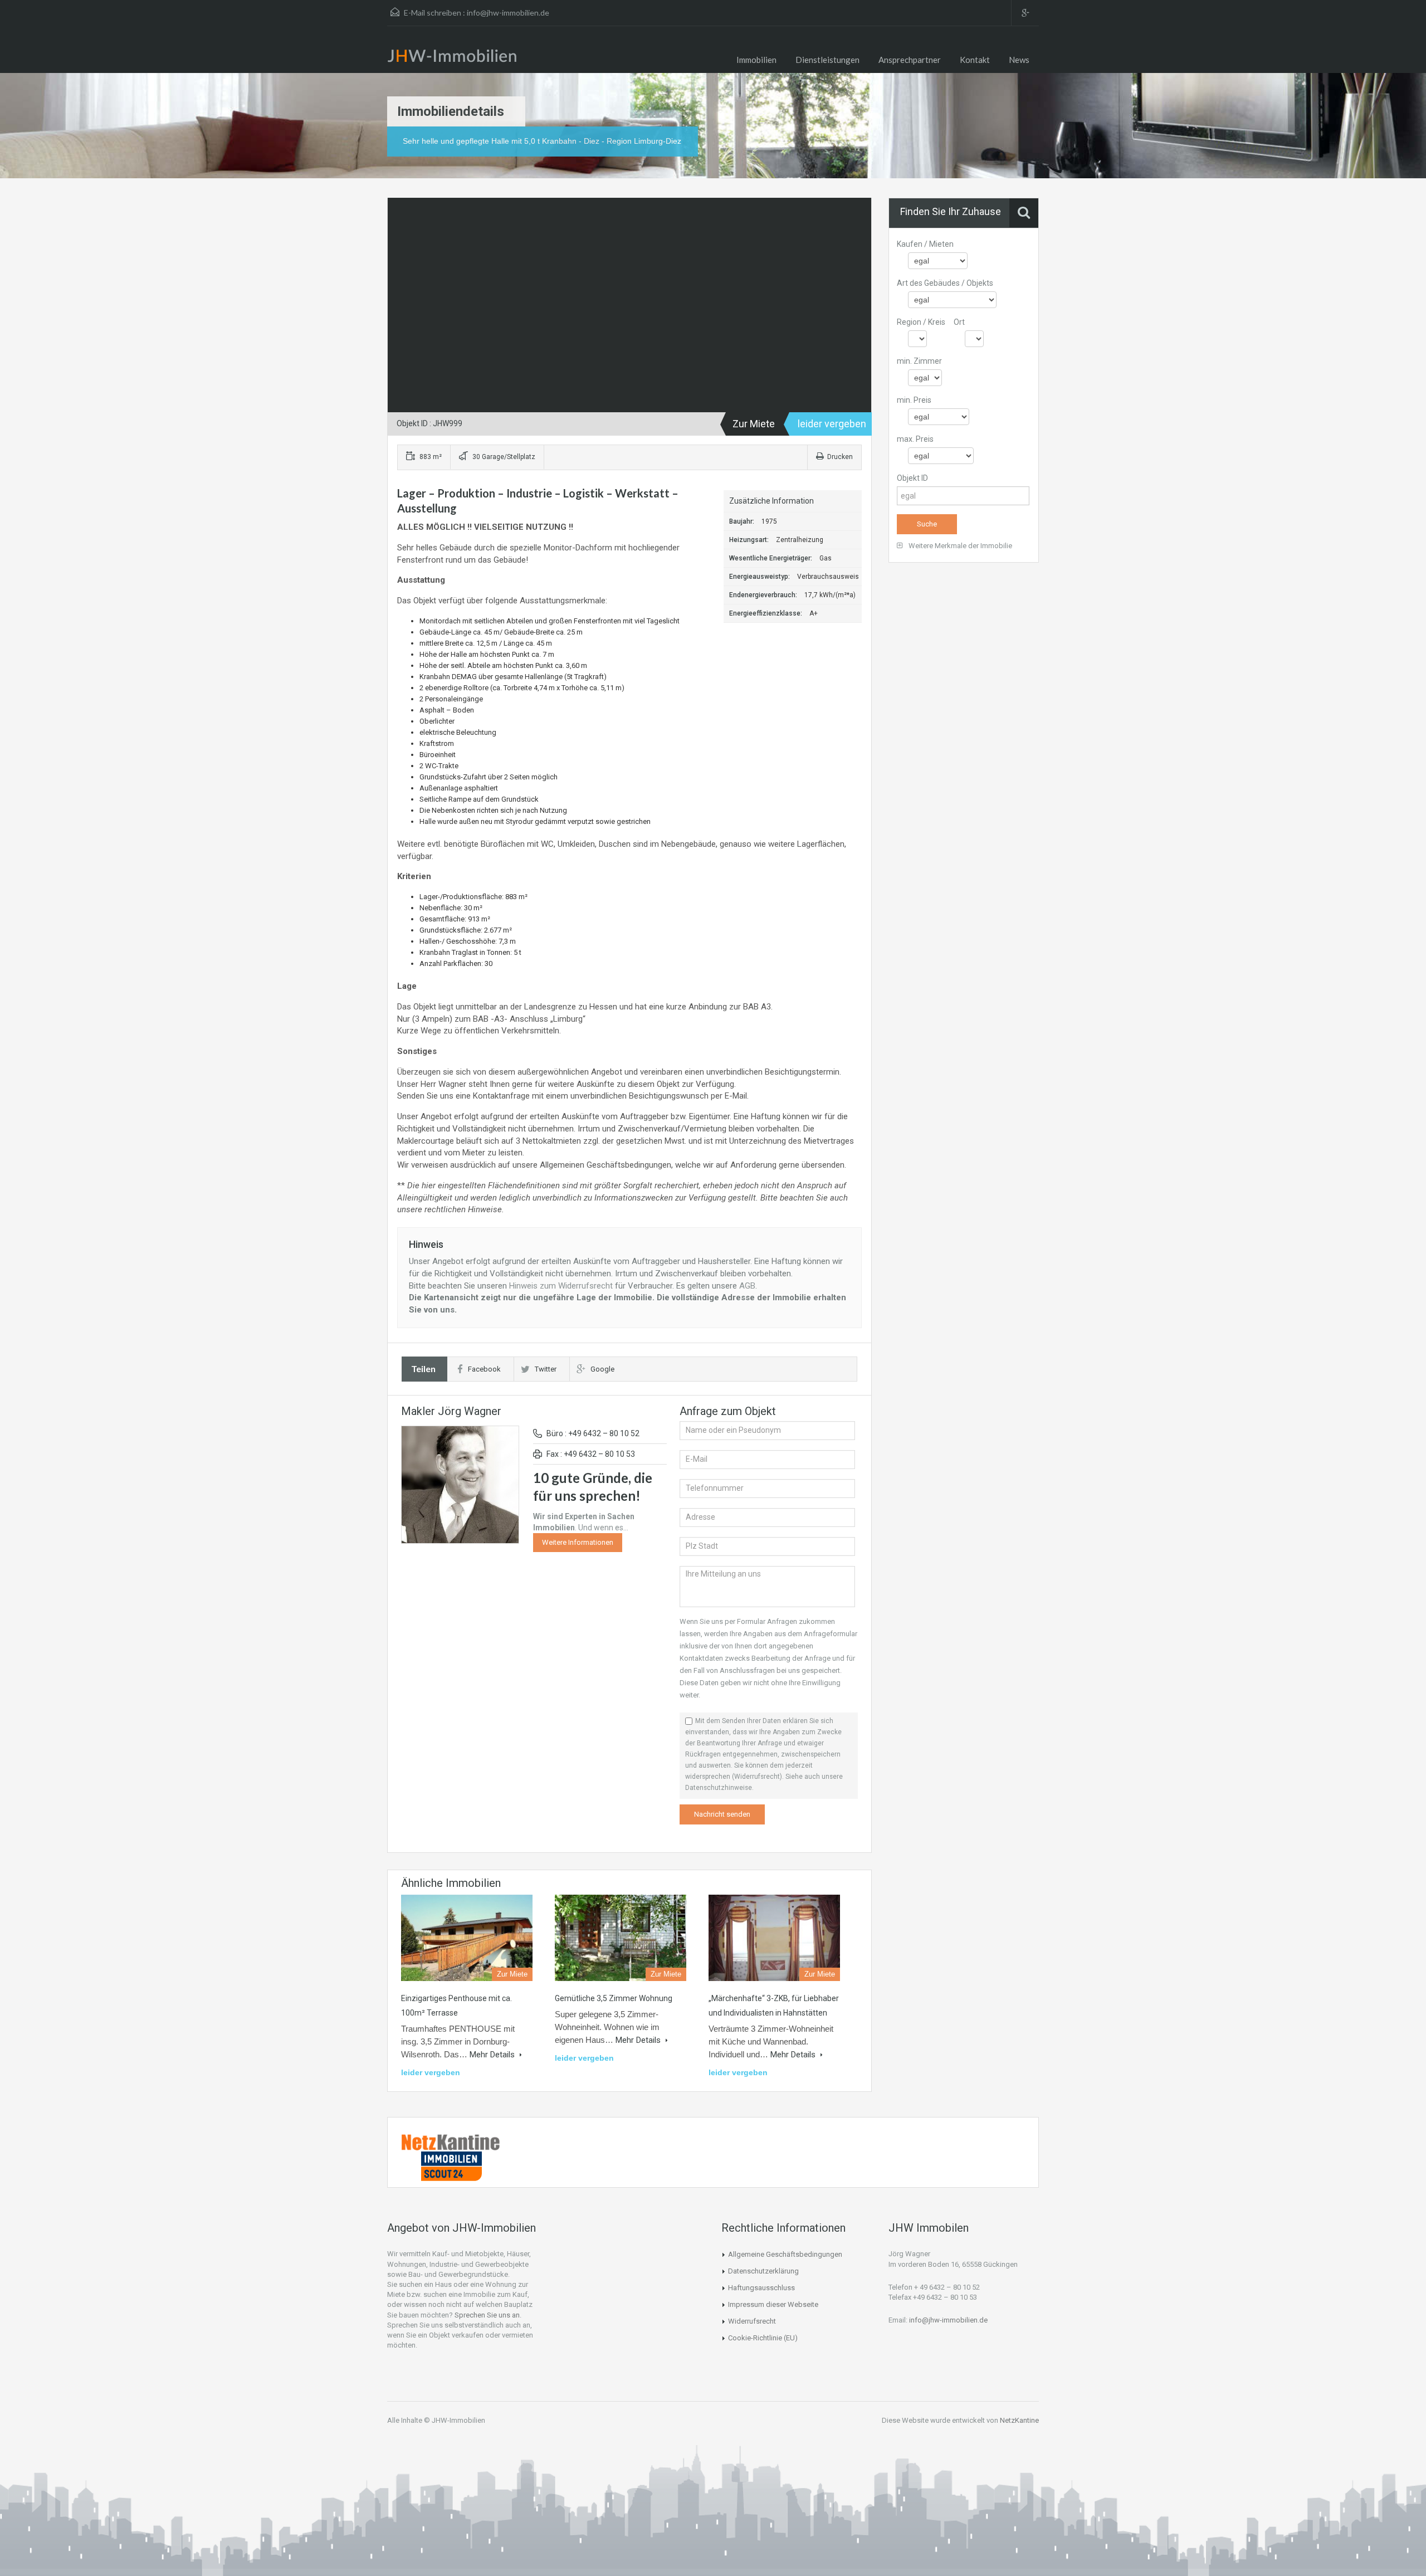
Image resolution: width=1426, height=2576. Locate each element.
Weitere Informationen (578, 1542)
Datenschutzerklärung (763, 2271)
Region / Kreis (921, 322)
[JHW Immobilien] (455, 58)
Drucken (840, 457)
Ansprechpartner (910, 60)
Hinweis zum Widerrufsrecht (561, 1286)
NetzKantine (1019, 2420)
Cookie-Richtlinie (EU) (763, 2338)
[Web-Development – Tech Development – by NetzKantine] (451, 2142)
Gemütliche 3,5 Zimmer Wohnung (614, 1998)
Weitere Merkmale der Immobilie (959, 546)
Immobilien (756, 60)
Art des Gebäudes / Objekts (945, 283)
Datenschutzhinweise (719, 1788)
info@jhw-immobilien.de (508, 13)
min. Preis (914, 400)
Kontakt (975, 60)
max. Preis (915, 439)
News (1019, 60)
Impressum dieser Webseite (773, 2304)
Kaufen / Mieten (925, 244)
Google (602, 1369)
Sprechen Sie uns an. (488, 2315)
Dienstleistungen (827, 60)
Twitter (546, 1369)
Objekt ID (912, 478)
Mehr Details (493, 2055)
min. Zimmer (919, 361)
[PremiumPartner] (451, 2165)
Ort (959, 322)
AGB (747, 1286)
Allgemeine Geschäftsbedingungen (785, 2254)
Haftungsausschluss (761, 2288)
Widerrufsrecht (752, 2321)
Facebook (484, 1369)
